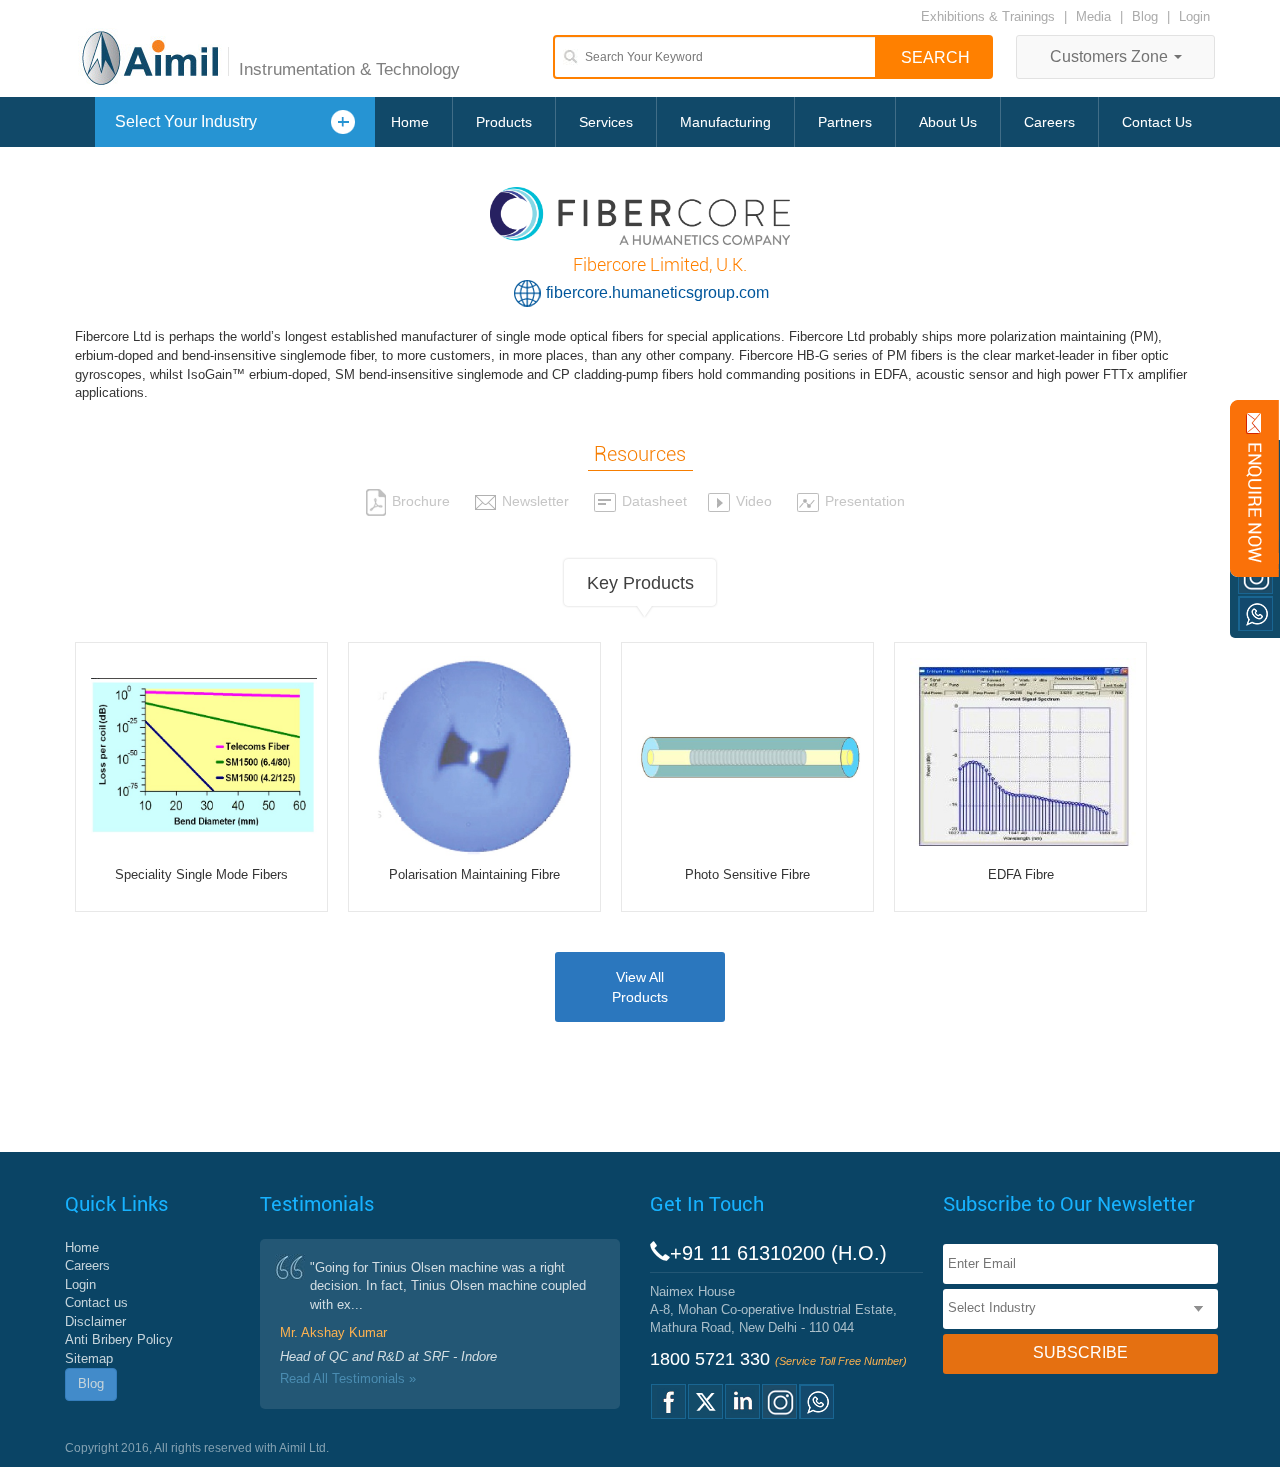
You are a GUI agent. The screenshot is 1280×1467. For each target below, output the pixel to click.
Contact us (96, 1302)
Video (754, 501)
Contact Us (1157, 122)
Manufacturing (725, 122)
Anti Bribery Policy (119, 1339)
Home (410, 122)
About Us (948, 122)
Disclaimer (95, 1321)
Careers (1049, 122)
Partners (845, 122)
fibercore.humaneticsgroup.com (657, 292)
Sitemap (89, 1358)
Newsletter (535, 501)
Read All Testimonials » (348, 1378)
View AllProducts (640, 987)
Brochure (421, 501)
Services (606, 122)
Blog (1145, 16)
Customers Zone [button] (1111, 56)
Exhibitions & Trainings (988, 16)
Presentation (865, 501)
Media (1095, 16)
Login (1194, 16)
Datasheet (654, 501)
